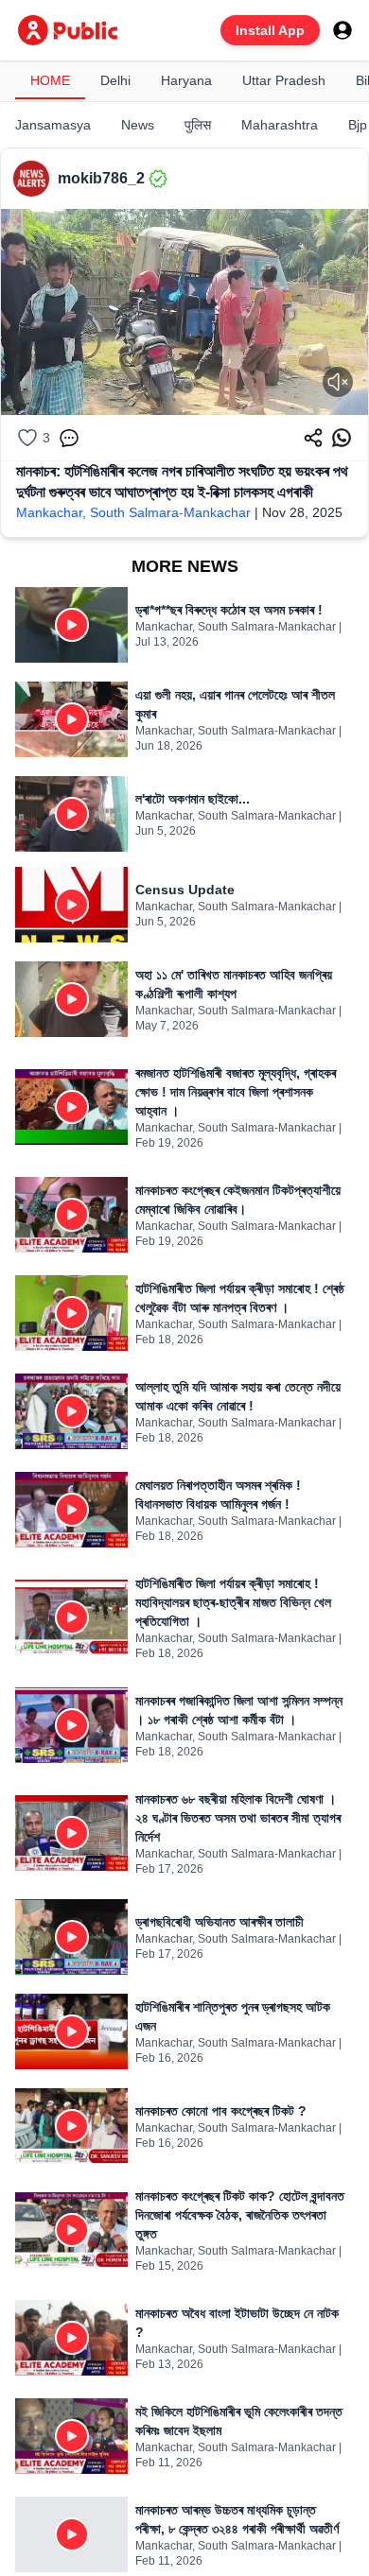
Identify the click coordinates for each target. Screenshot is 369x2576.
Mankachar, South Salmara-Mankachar (133, 512)
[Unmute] (338, 382)
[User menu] (343, 30)
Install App (270, 30)
